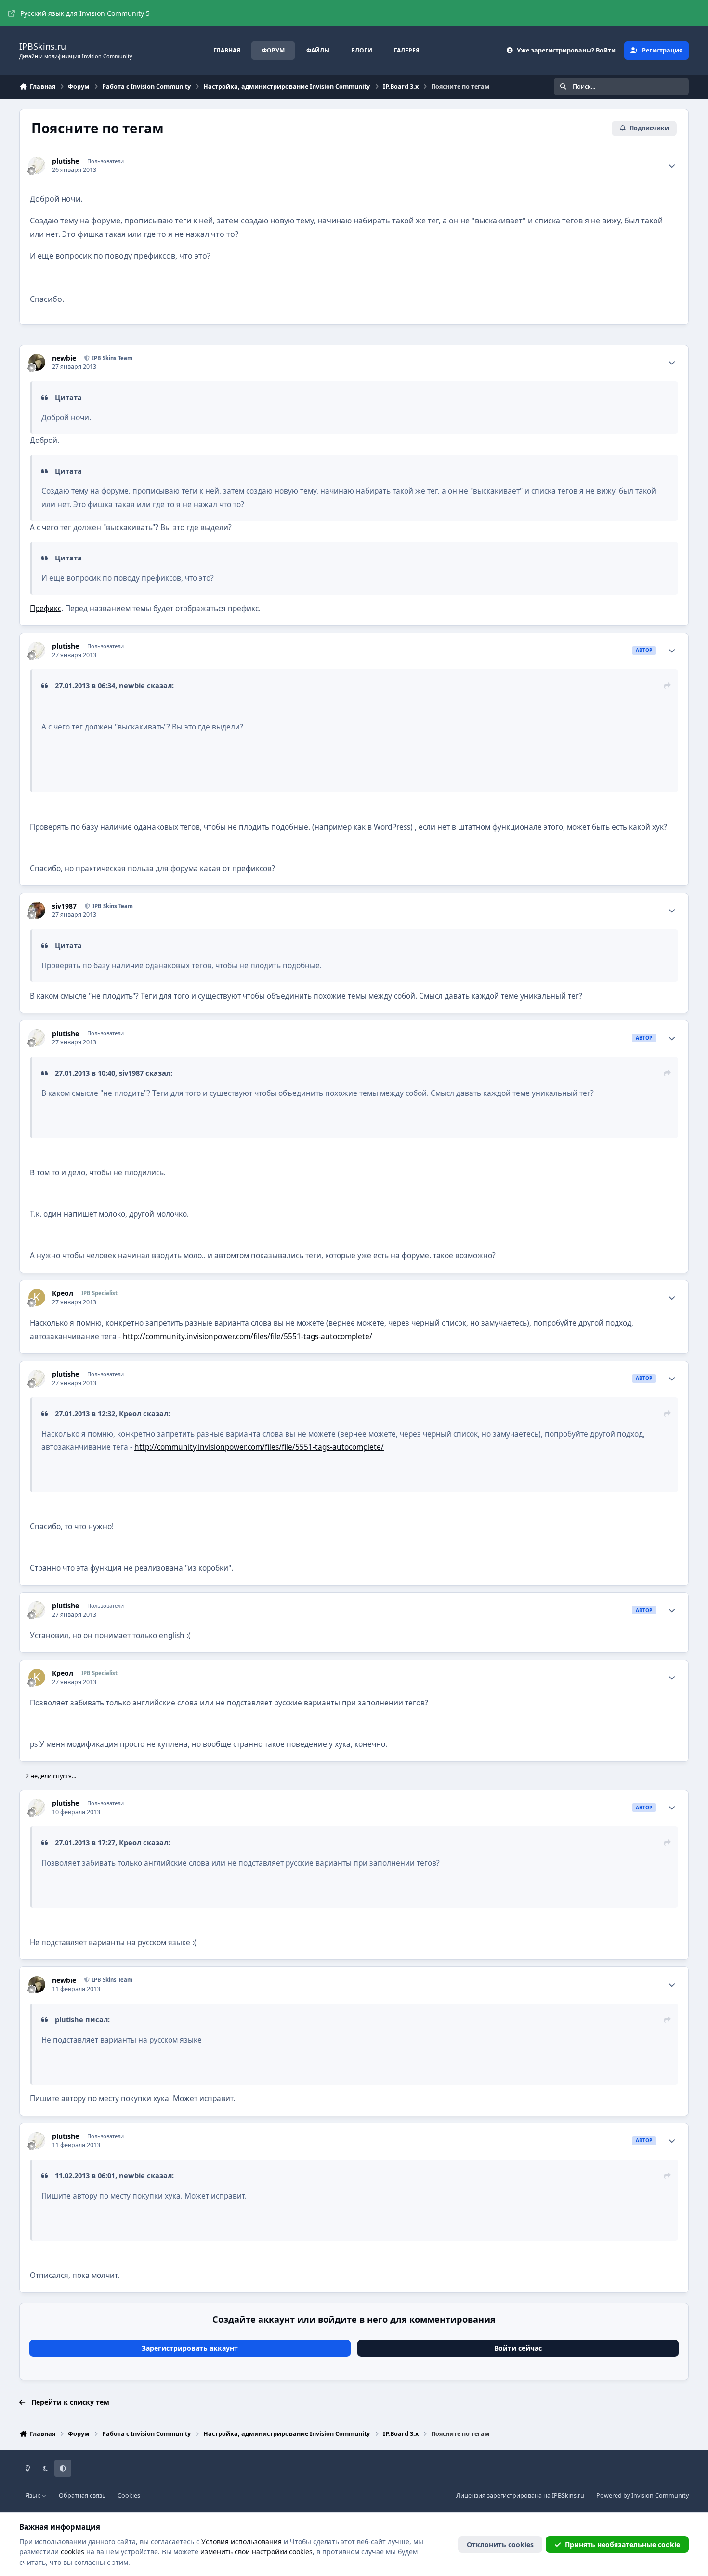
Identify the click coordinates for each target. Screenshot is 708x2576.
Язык (34, 2495)
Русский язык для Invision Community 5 (85, 13)
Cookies (129, 2495)
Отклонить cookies (500, 2544)
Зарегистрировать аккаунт (190, 2348)
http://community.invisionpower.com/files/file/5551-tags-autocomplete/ (248, 1336)
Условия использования (242, 2542)
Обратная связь (82, 2495)
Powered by (642, 2495)
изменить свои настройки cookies (256, 2552)
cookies (72, 2552)
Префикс (46, 608)
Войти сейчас (518, 2348)
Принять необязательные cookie (623, 2544)
